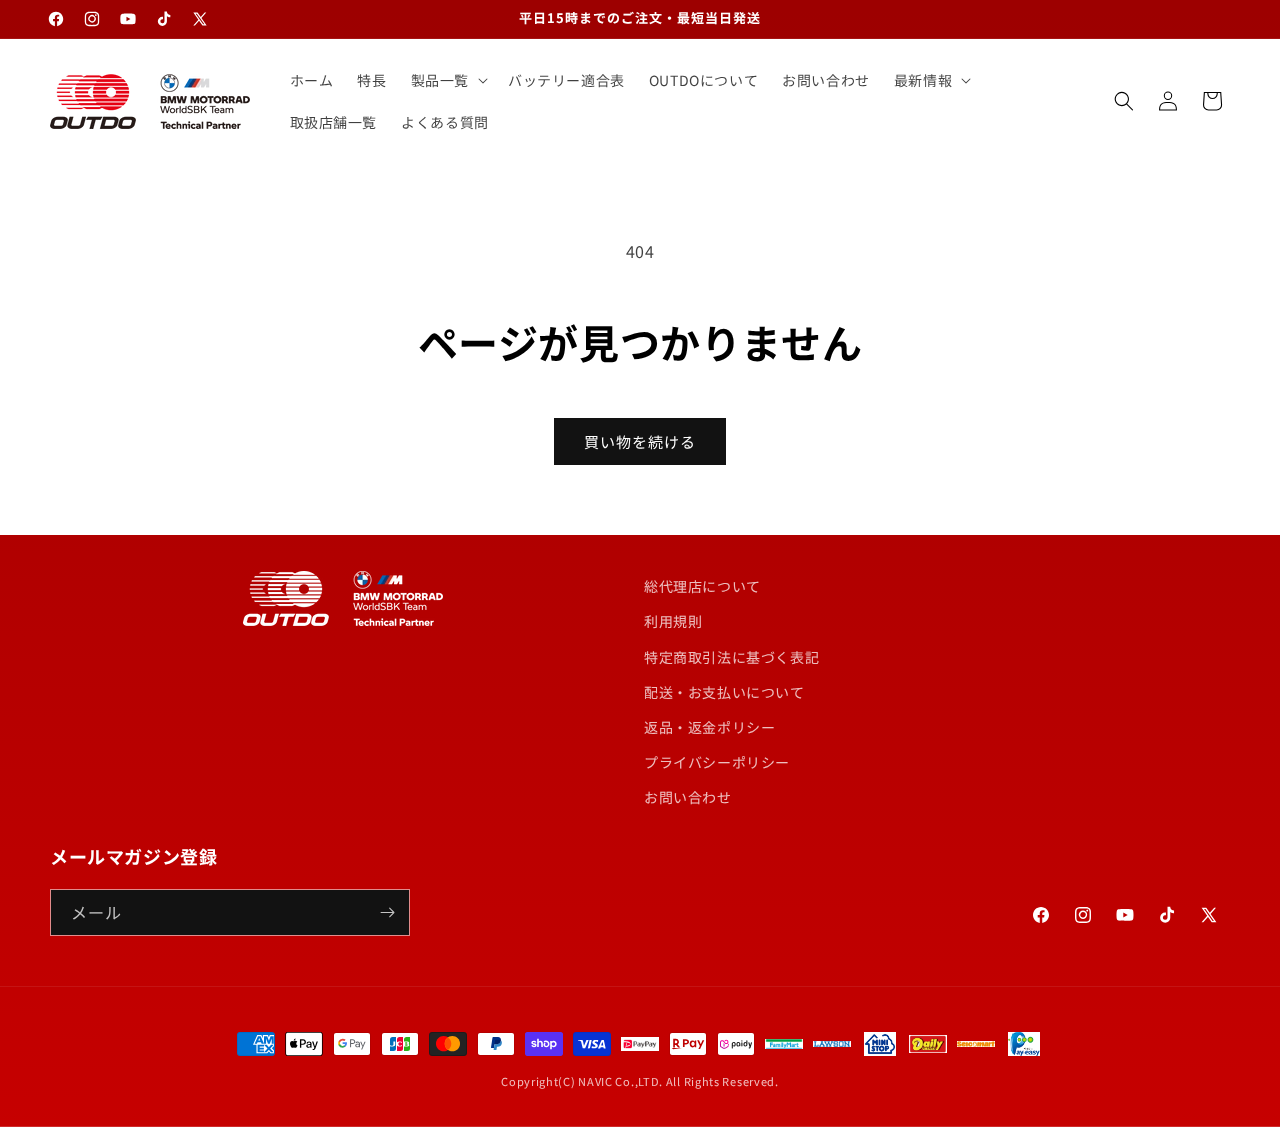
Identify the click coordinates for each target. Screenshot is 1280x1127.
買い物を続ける (640, 441)
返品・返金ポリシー (709, 727)
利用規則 (673, 621)
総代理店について (702, 586)
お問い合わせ (688, 797)
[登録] (387, 912)
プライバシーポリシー (717, 762)
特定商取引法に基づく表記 (731, 657)
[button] (447, 80)
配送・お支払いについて (724, 692)
